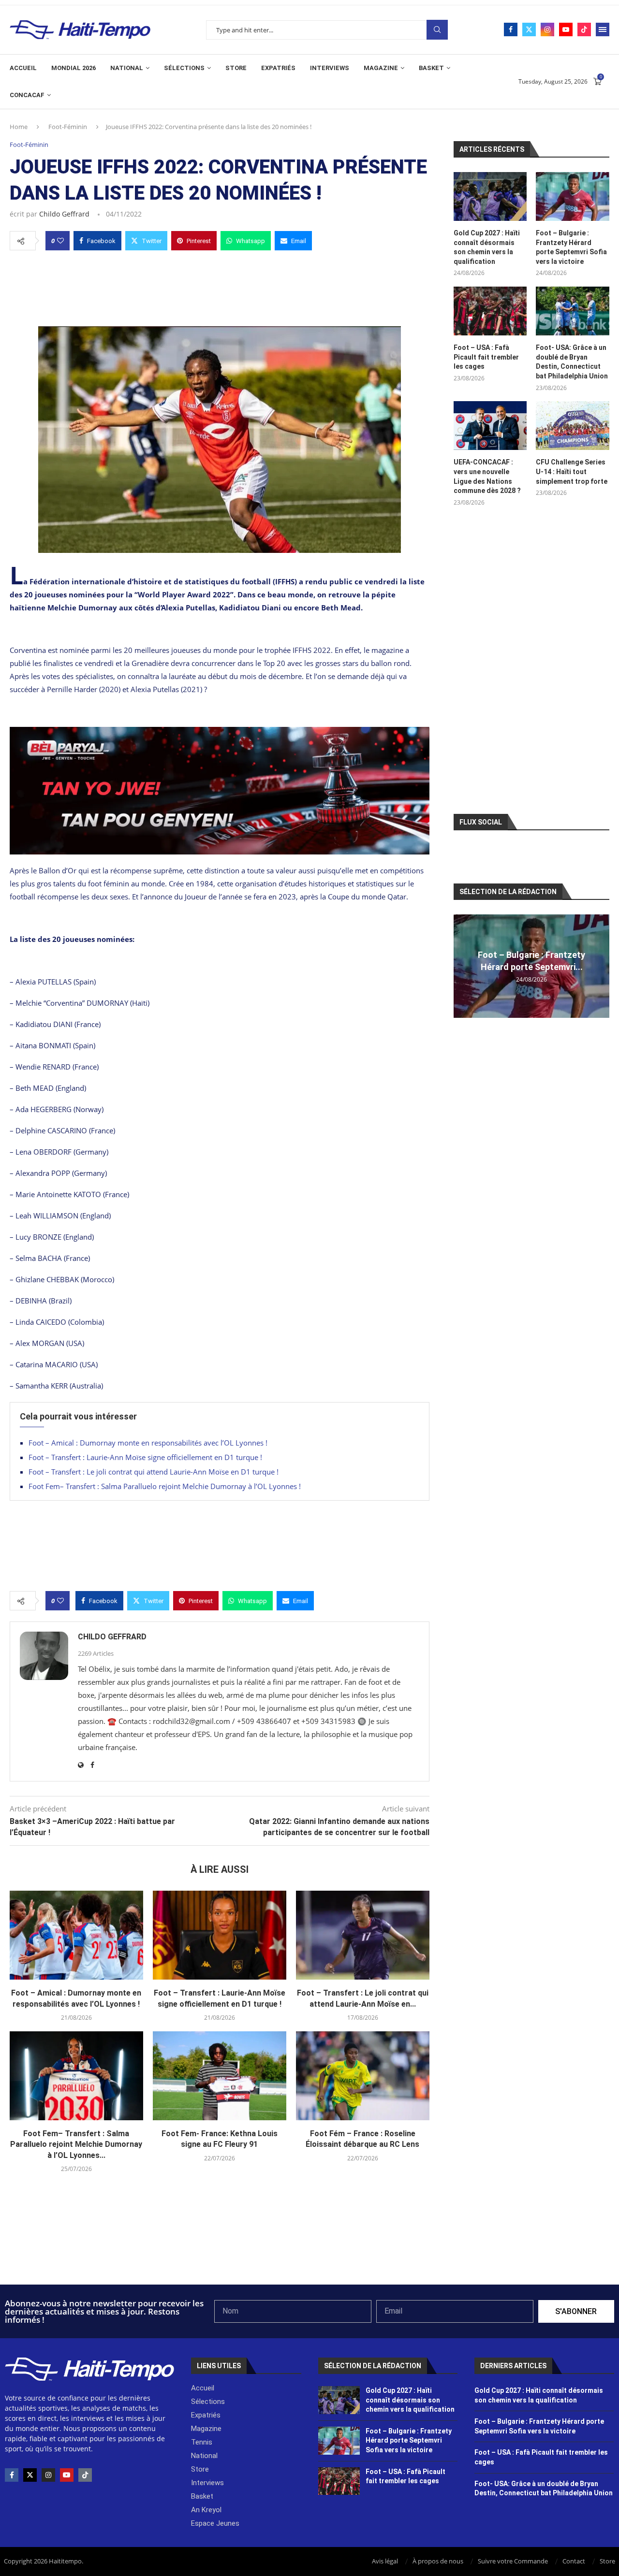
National (127, 68)
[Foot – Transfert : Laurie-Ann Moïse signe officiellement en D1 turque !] (220, 1935)
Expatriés (278, 68)
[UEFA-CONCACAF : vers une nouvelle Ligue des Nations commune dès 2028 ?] (490, 426)
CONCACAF (27, 95)
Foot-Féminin (68, 127)
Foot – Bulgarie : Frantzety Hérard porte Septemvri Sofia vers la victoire (571, 247)
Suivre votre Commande (513, 2561)
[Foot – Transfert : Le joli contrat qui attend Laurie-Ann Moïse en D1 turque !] (363, 1935)
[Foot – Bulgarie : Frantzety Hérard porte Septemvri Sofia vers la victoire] (573, 196)
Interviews (330, 68)
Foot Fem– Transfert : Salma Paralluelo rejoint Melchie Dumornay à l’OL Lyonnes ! (165, 1486)
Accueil (23, 68)
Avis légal (385, 2561)
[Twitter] (529, 29)
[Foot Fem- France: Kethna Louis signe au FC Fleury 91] (220, 2076)
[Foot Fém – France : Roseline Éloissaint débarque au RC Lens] (363, 2076)
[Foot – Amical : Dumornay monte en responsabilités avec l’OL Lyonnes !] (76, 1935)
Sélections (184, 68)
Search (437, 30)
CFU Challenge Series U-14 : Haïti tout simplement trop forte (572, 471)
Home (19, 127)
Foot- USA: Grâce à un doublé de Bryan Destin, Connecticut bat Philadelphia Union (572, 362)
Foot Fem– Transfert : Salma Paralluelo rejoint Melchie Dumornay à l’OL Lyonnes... (76, 2144)
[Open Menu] (603, 29)
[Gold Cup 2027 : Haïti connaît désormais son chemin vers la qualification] (490, 196)
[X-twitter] (30, 2475)
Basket (431, 68)
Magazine (381, 68)
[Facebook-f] (12, 2475)
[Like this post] (60, 241)
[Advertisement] (220, 286)
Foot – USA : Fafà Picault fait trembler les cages (486, 357)
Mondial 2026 (74, 68)
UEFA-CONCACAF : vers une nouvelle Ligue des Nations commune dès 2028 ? (487, 476)
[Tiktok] (584, 29)
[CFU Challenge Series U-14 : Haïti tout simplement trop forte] (573, 426)
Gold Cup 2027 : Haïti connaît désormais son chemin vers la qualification (487, 247)
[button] (462, 966)
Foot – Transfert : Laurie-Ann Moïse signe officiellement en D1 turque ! (145, 1457)
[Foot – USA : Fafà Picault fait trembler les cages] (490, 311)
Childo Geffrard (64, 214)
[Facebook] (511, 29)
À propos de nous (438, 2561)
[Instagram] (547, 29)
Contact (574, 2561)
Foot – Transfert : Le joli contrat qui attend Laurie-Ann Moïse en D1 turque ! (154, 1472)
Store (236, 68)
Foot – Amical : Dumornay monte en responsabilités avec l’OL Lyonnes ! (148, 1443)
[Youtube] (566, 29)
